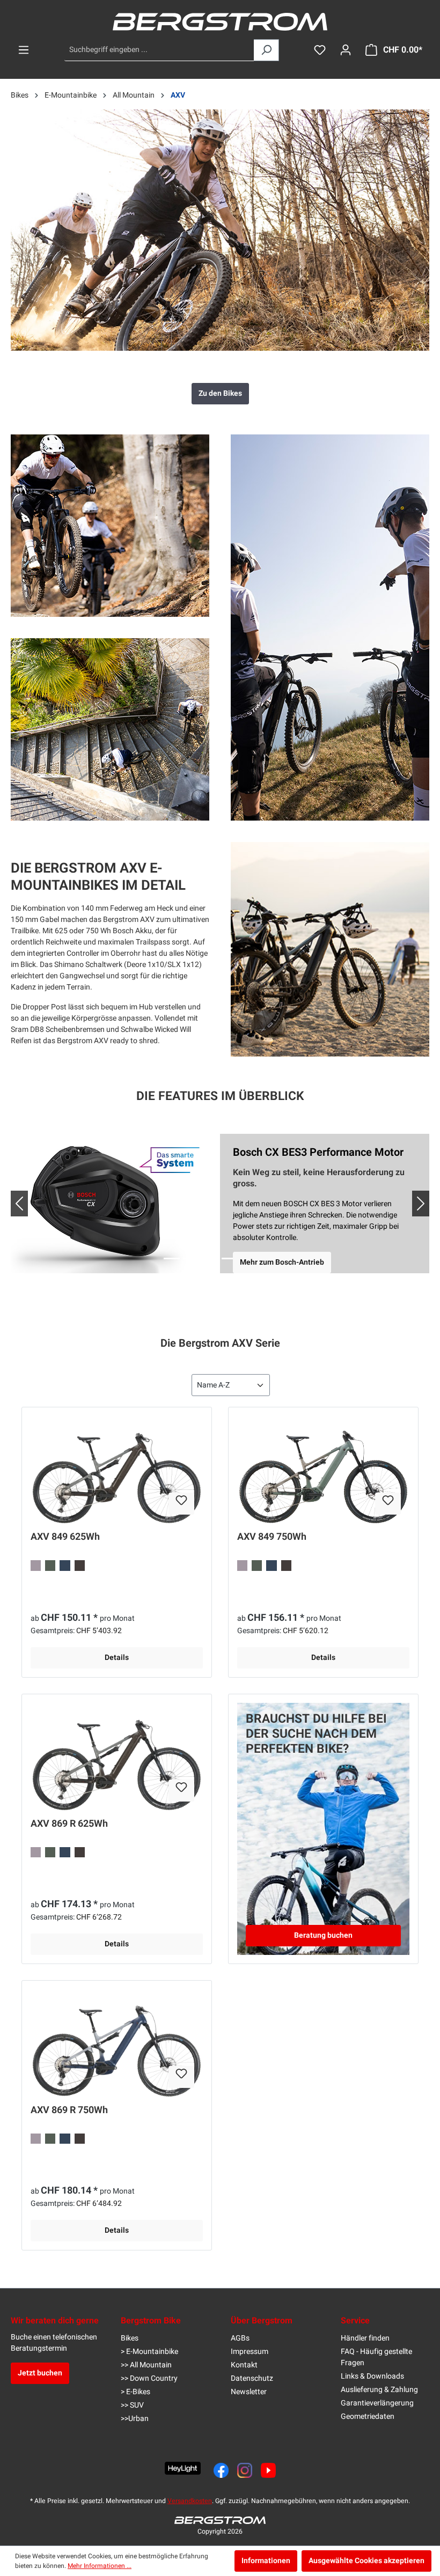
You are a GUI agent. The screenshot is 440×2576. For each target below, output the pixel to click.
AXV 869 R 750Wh (69, 2111)
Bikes (130, 2338)
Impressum (250, 2352)
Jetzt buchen (40, 2373)
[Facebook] (221, 2470)
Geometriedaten (368, 2416)
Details (117, 1658)
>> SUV (132, 2405)
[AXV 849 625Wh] (117, 1470)
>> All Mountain (146, 2365)
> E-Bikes (135, 2392)
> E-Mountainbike (149, 2352)
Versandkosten (190, 2501)
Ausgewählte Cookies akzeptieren (366, 2561)
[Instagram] (245, 2470)
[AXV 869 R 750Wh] (117, 2043)
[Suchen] (266, 50)
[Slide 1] (172, 1259)
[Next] (412, 1204)
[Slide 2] (191, 1259)
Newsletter (249, 2392)
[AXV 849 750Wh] (323, 1470)
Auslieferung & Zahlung (379, 2390)
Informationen (266, 2561)
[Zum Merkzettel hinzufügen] (181, 1504)
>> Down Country (149, 2378)
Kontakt (244, 2365)
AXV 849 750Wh (272, 1538)
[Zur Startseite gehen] (220, 22)
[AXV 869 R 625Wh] (117, 1756)
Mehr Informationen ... (100, 2566)
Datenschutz (252, 2378)
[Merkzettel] (320, 50)
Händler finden (365, 2338)
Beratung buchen (323, 1935)
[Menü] (24, 50)
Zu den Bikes (220, 393)
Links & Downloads (372, 2376)
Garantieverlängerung (377, 2403)
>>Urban (135, 2419)
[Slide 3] (210, 1259)
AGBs (240, 2338)
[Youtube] (268, 2470)
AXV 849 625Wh (65, 1538)
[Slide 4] (230, 1259)
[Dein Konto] (346, 50)
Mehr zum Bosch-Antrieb (282, 1262)
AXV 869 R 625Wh (69, 1825)
